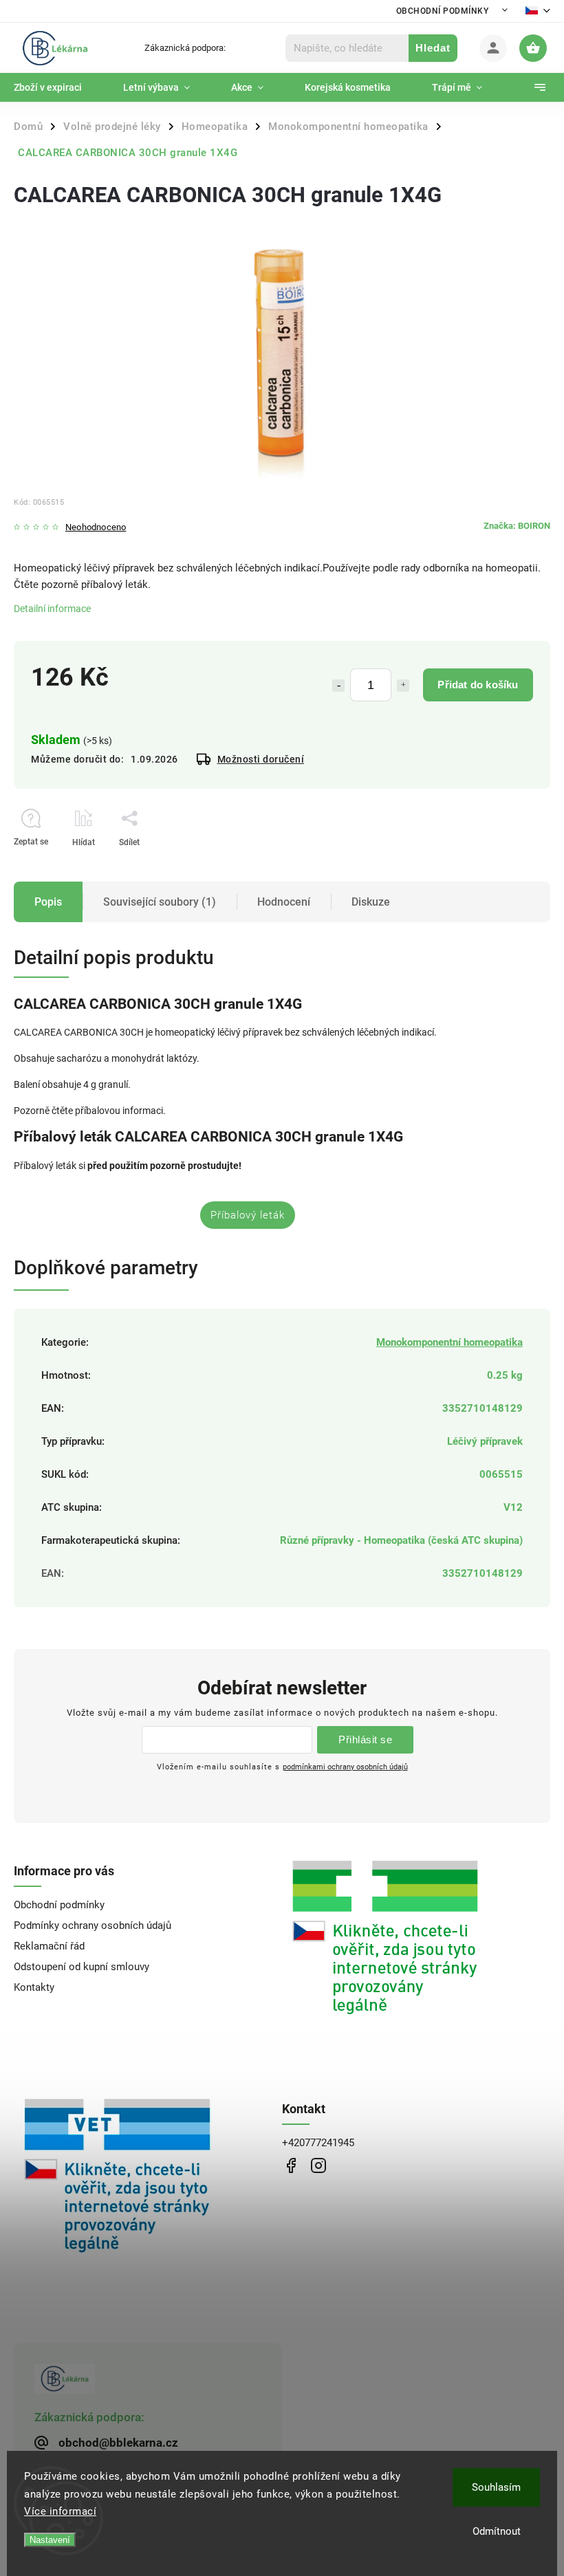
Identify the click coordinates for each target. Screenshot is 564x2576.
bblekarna (318, 2166)
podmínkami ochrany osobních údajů (345, 1767)
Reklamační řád (49, 1946)
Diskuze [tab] (371, 902)
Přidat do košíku (478, 685)
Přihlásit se (365, 1739)
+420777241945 (318, 2143)
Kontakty (34, 1987)
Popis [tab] (48, 902)
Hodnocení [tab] (284, 902)
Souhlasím (496, 2487)
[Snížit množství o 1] (338, 686)
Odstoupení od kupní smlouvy (82, 1967)
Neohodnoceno (96, 528)
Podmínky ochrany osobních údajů (93, 1925)
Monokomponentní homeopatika (449, 1342)
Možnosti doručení (261, 759)
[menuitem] (58, 87)
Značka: (517, 526)
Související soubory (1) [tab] (160, 902)
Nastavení (50, 2540)
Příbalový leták (248, 1215)
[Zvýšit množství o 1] (403, 686)
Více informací (60, 2511)
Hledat (433, 48)
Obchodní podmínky (443, 11)
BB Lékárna (291, 2166)
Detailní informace (52, 609)
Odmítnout (497, 2531)
